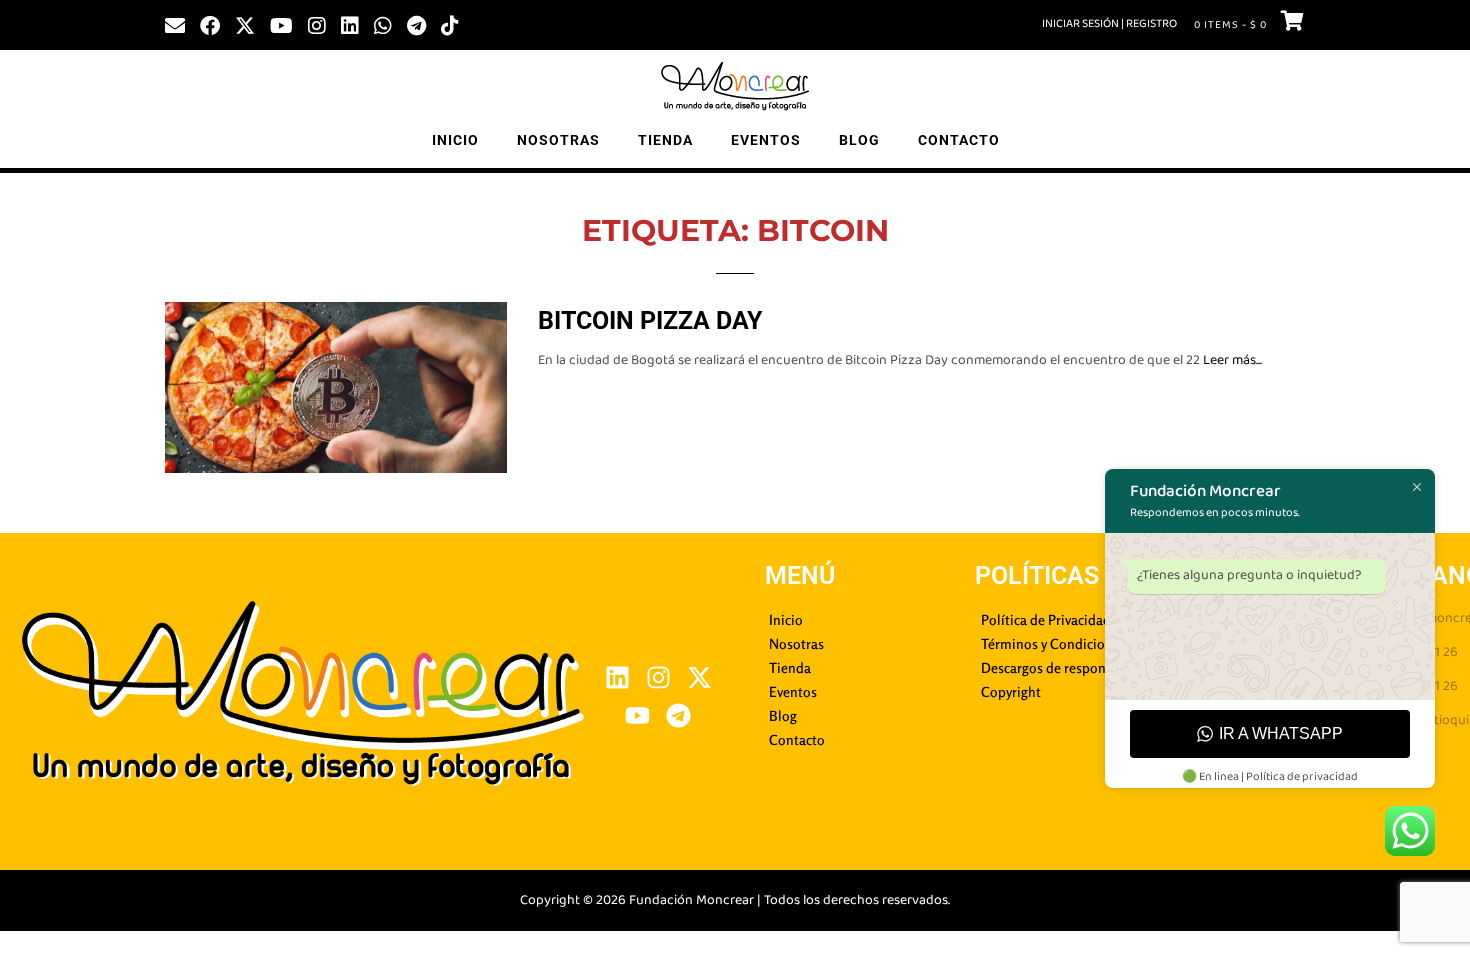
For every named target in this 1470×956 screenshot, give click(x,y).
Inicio (455, 140)
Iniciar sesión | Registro (1109, 23)
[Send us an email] (175, 24)
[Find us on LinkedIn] (350, 24)
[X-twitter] (699, 677)
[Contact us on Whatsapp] (383, 24)
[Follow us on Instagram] (317, 24)
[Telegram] (678, 715)
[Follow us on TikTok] (450, 24)
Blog (859, 140)
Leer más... (1232, 360)
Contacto (959, 140)
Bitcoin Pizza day (650, 320)
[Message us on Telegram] (416, 24)
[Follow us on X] (245, 24)
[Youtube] (637, 715)
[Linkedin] (617, 677)
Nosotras (558, 140)
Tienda (665, 140)
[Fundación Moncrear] (735, 86)
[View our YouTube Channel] (281, 24)
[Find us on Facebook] (210, 24)
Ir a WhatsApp (1281, 733)
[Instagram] (658, 677)
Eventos (766, 140)
